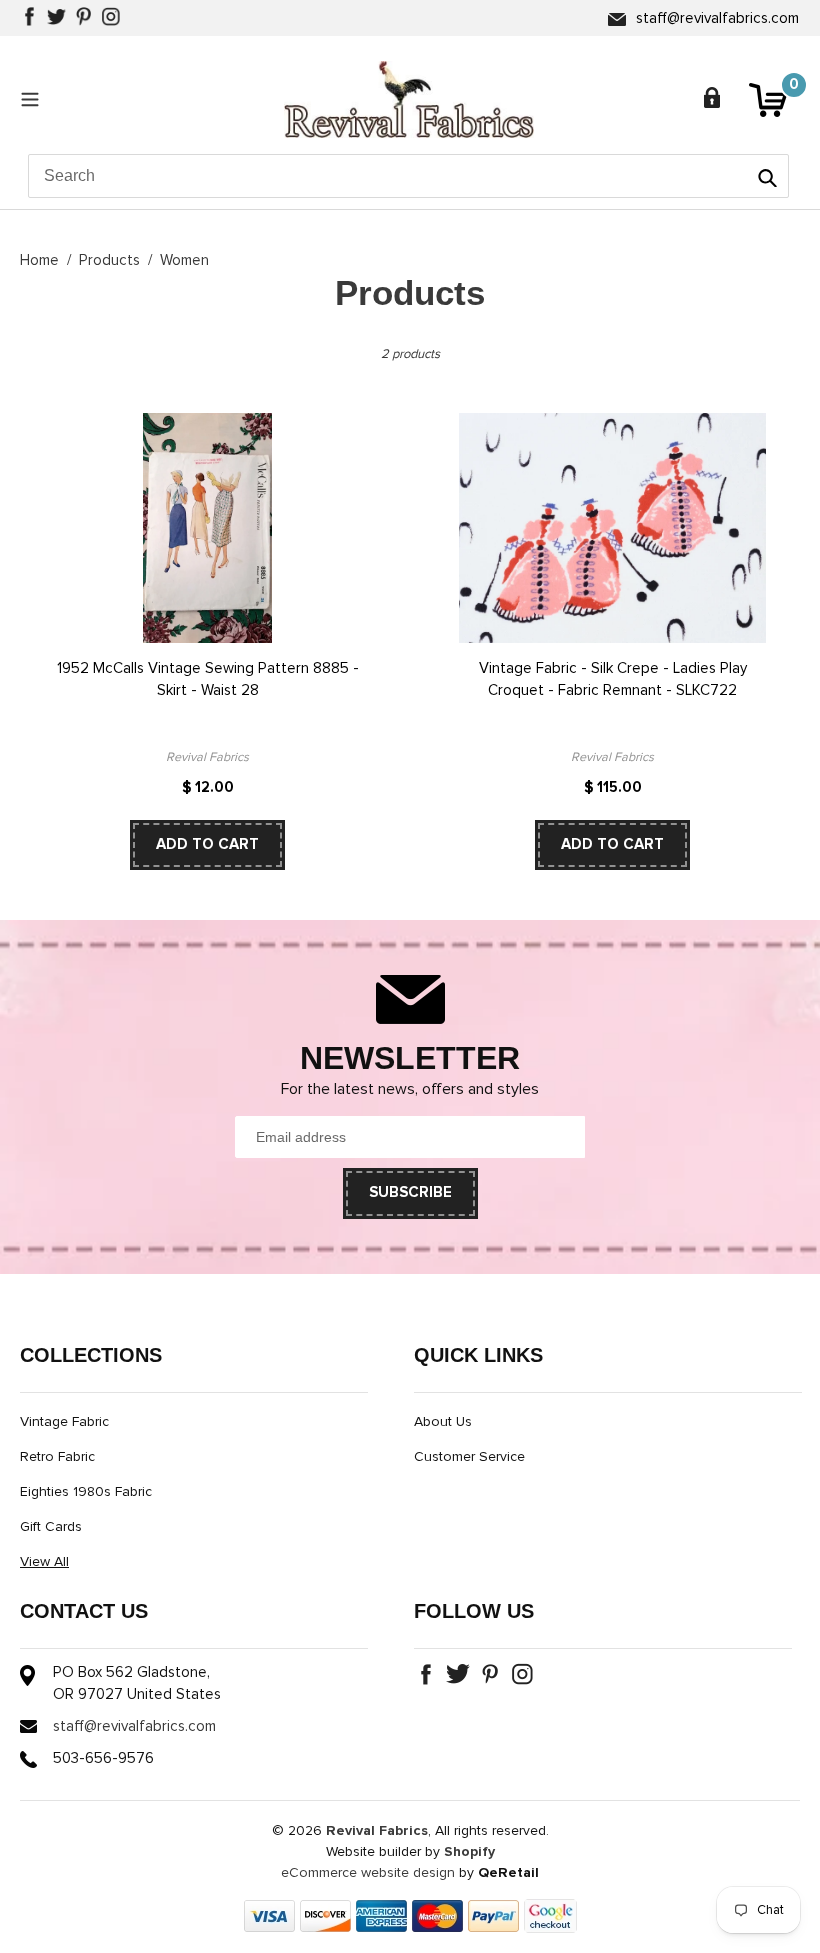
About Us (443, 1422)
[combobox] (408, 176)
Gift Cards (51, 1527)
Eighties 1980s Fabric (86, 1492)
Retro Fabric (57, 1457)
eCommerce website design (368, 1873)
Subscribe (410, 1192)
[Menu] (35, 99)
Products (109, 260)
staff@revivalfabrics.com (717, 18)
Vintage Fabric (64, 1422)
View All (44, 1562)
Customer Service (469, 1457)
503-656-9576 (103, 1758)
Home (39, 260)
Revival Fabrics (377, 1831)
